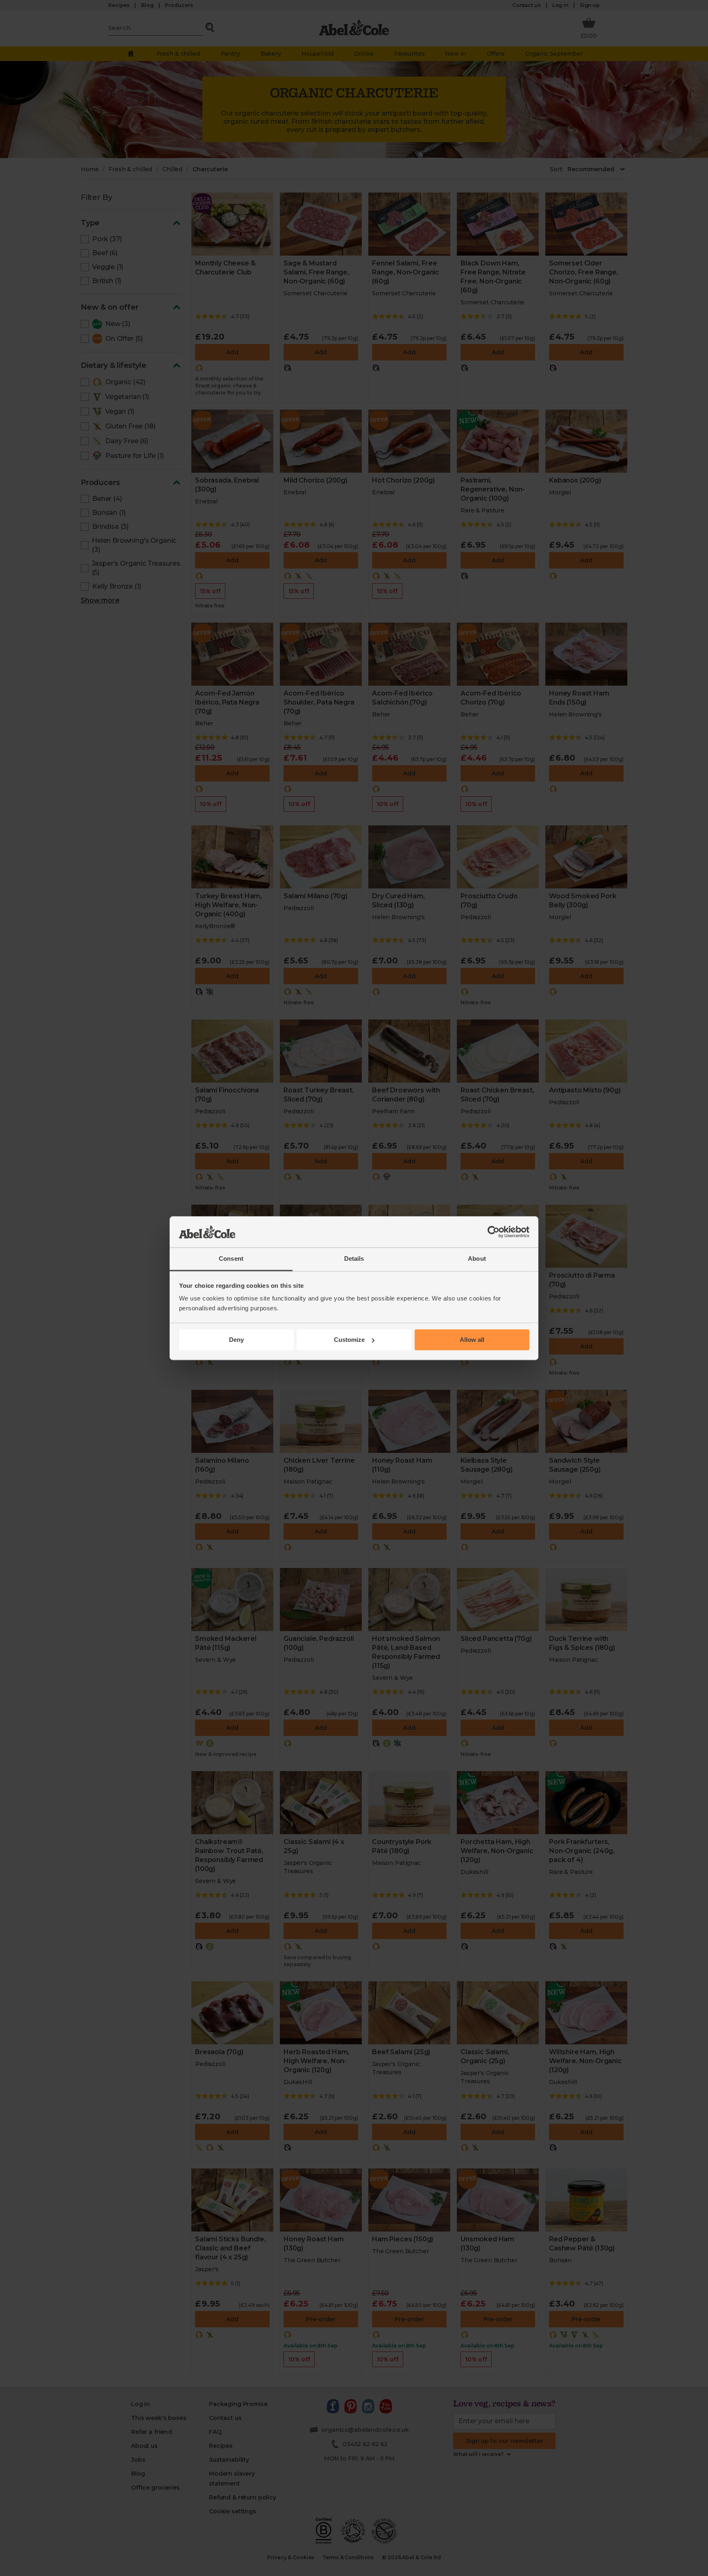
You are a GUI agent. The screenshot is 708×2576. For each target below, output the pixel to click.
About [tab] (477, 1259)
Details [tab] (354, 1259)
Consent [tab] (231, 1259)
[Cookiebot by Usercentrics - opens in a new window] (494, 1232)
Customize (349, 1340)
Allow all (472, 1340)
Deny (236, 1340)
